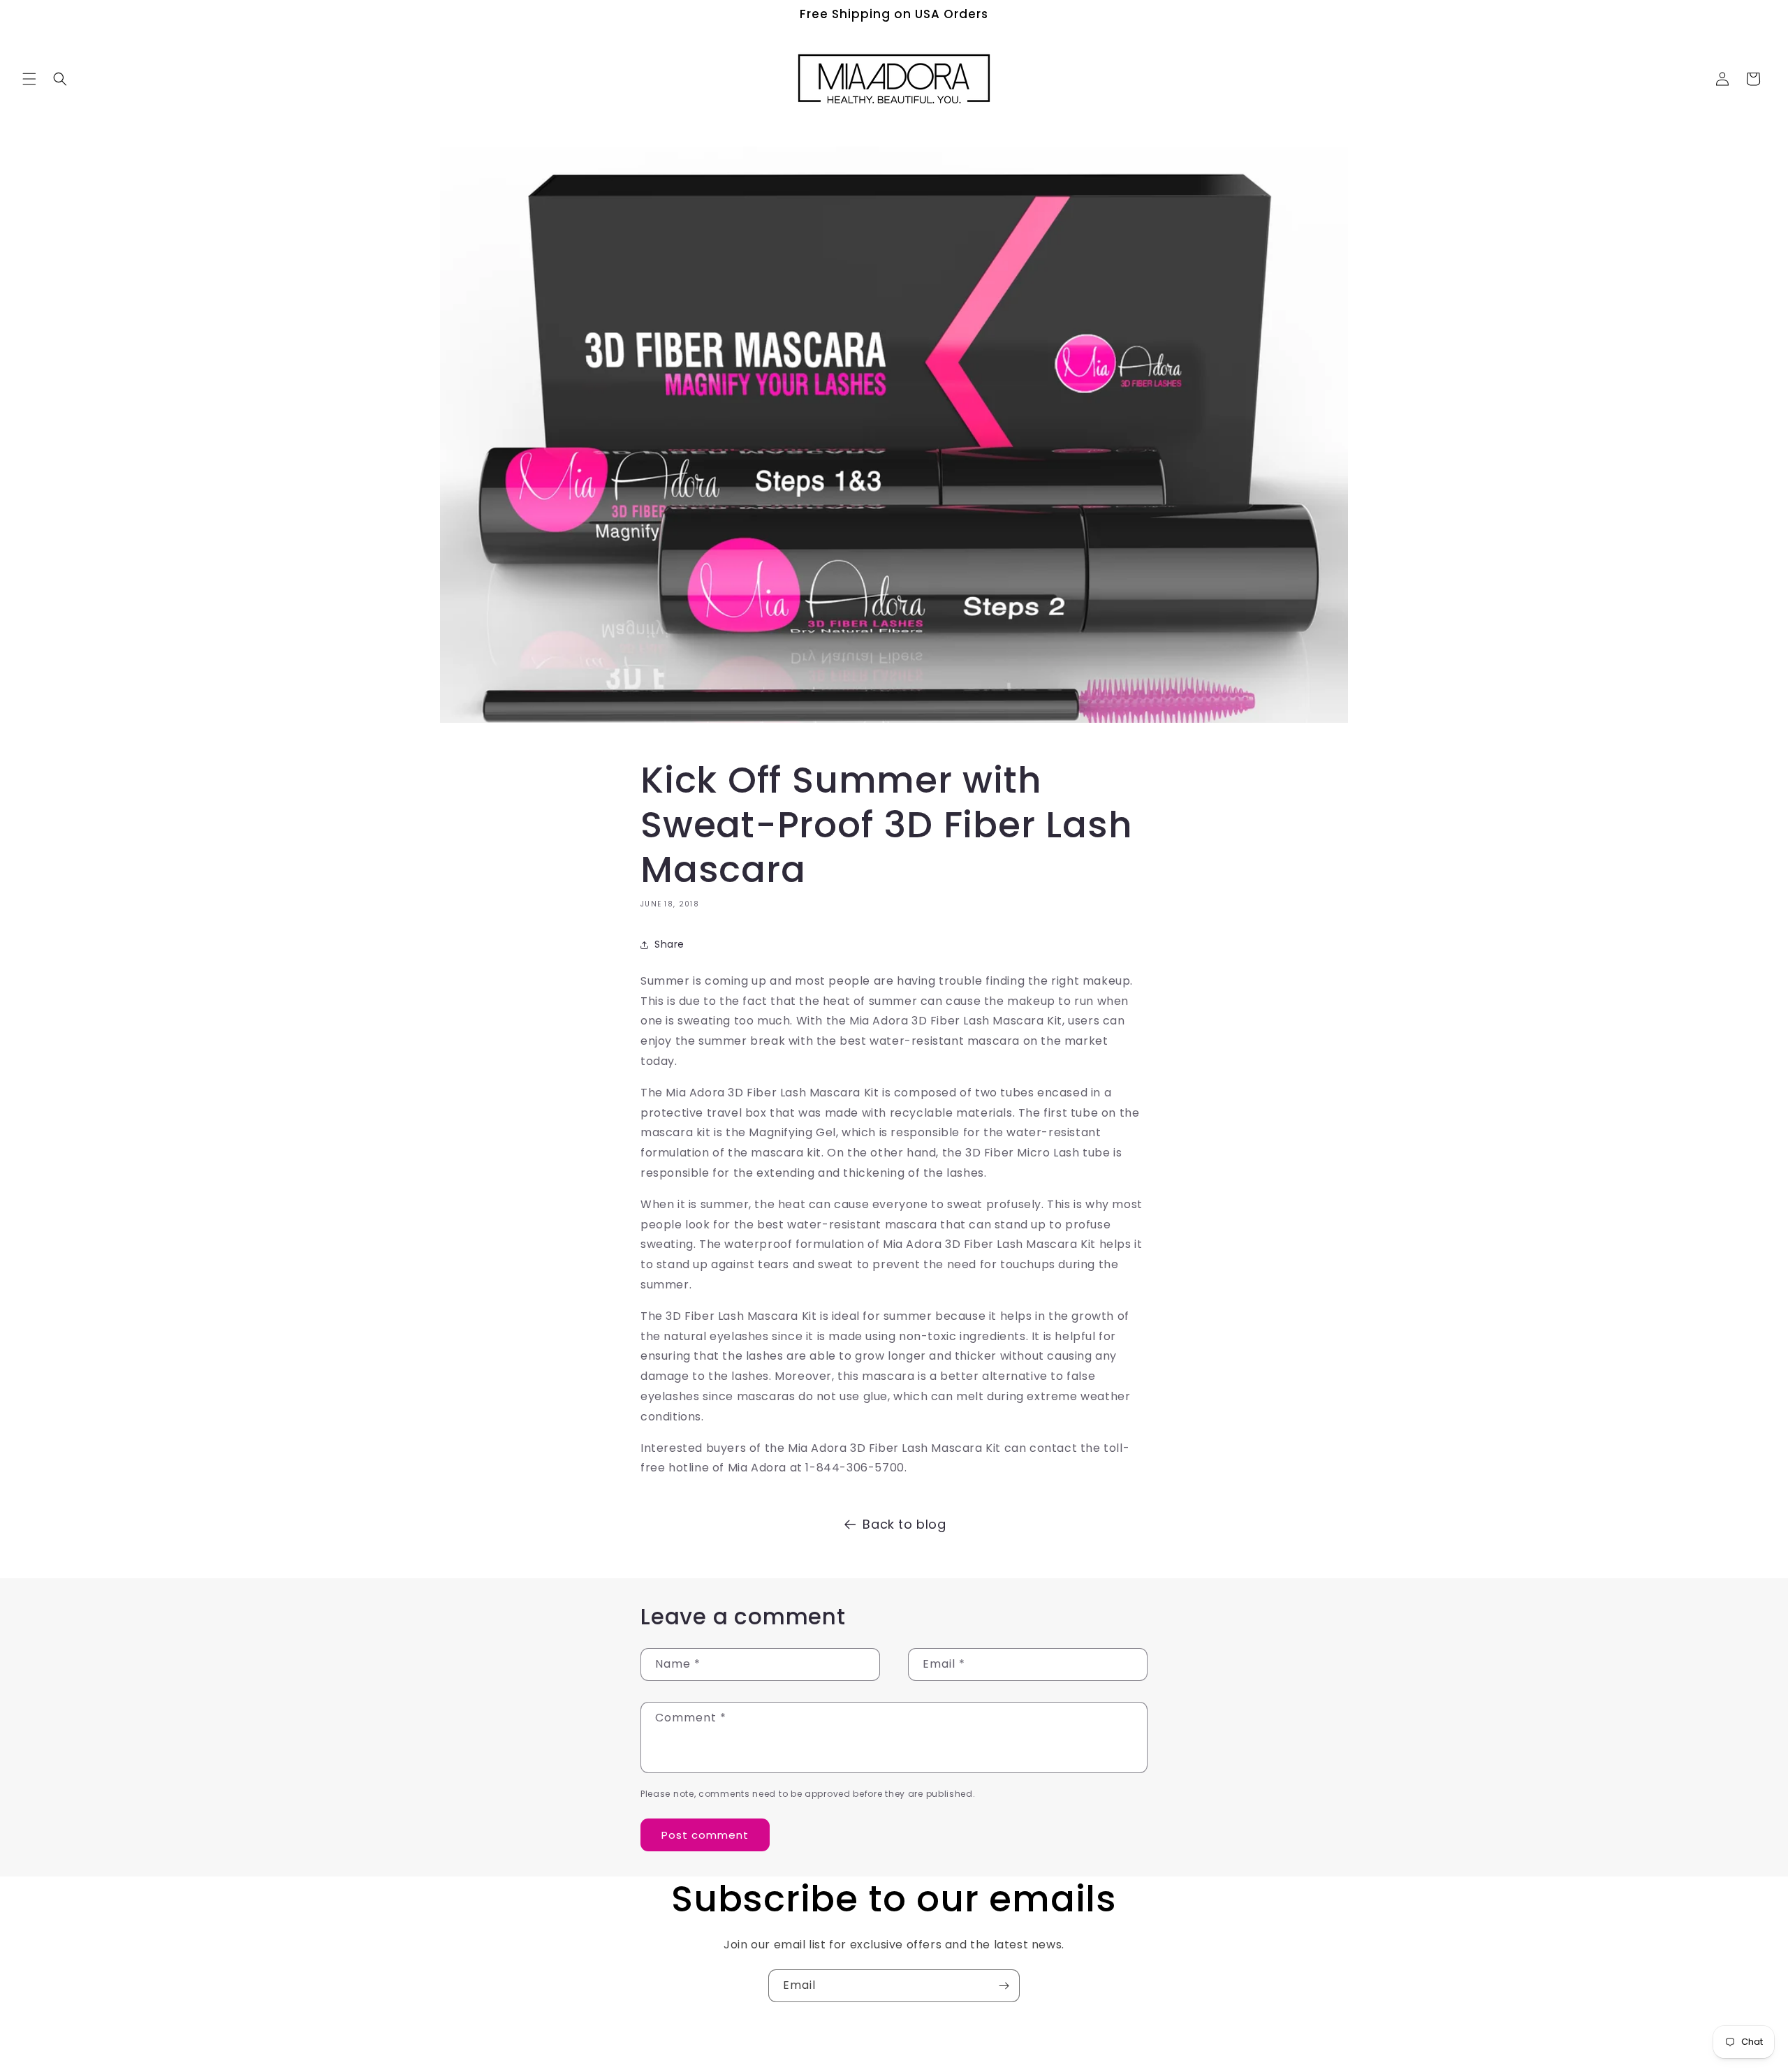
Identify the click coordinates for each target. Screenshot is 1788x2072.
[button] (29, 79)
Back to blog (904, 1524)
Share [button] (669, 944)
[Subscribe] (1004, 1986)
